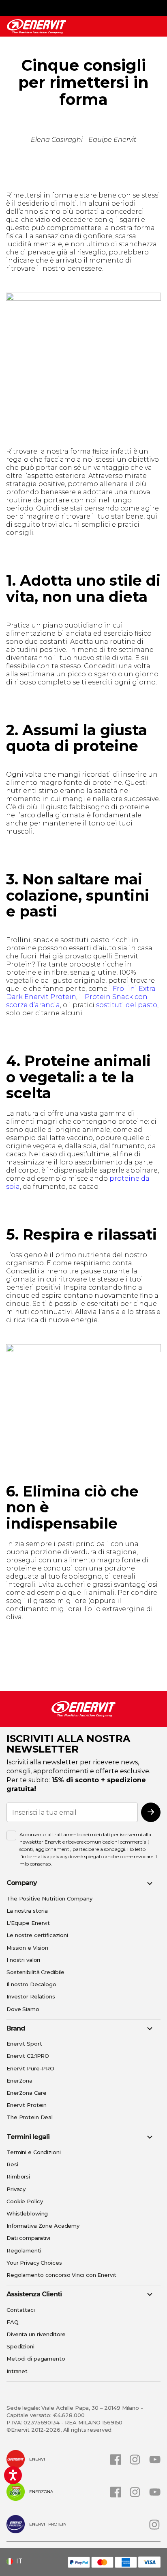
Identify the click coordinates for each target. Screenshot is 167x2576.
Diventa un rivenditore (36, 2334)
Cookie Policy (25, 2201)
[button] (18, 2561)
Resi (12, 2164)
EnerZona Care (26, 2093)
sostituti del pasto (127, 1005)
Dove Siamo (23, 2009)
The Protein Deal (30, 2117)
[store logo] (36, 27)
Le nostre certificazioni (37, 1935)
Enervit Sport (24, 2044)
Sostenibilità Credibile (35, 1972)
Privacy (16, 2189)
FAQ (13, 2322)
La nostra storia (27, 1911)
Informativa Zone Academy (43, 2226)
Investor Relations (31, 1996)
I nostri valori (23, 1960)
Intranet (17, 2371)
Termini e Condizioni (34, 2152)
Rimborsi (18, 2176)
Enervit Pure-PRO (30, 2068)
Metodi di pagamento (36, 2359)
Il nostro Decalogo (31, 1984)
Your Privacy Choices (34, 2263)
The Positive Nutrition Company (49, 1898)
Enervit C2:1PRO (28, 2056)
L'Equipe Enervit (28, 1923)
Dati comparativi (28, 2238)
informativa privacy (45, 1856)
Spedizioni (20, 2346)
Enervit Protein (27, 2105)
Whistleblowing (27, 2213)
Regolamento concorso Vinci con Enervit (61, 2275)
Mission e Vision (27, 1948)
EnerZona (19, 2081)
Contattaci (21, 2310)
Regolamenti (24, 2250)
